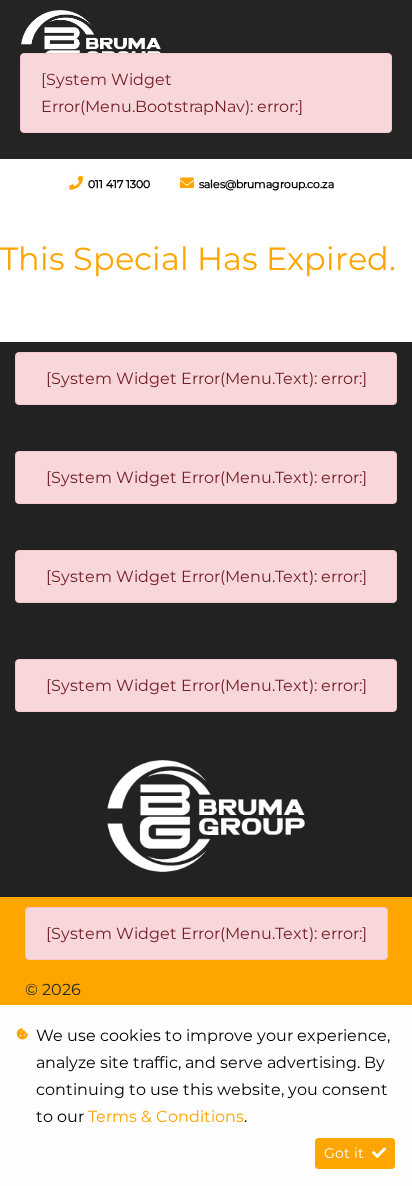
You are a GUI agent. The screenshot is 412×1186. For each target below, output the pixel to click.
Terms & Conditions (166, 1116)
